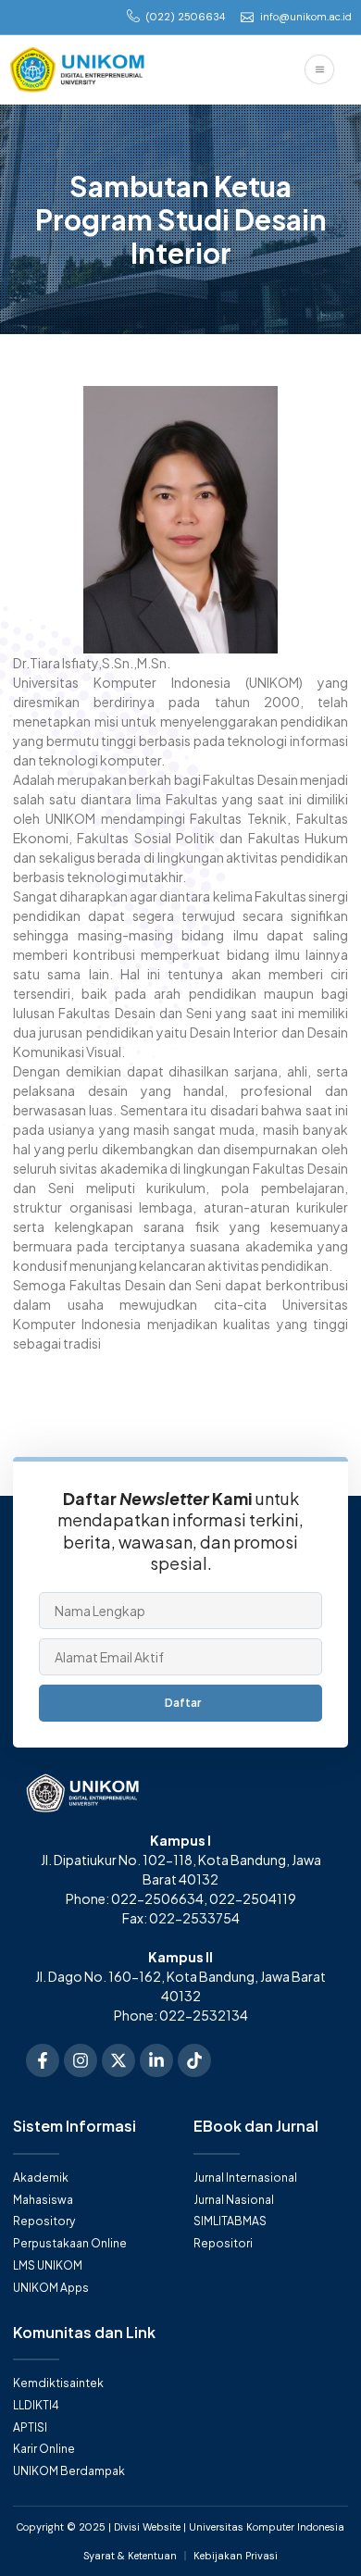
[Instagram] (81, 2060)
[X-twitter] (118, 2060)
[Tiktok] (194, 2060)
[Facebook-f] (43, 2060)
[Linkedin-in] (156, 2060)
